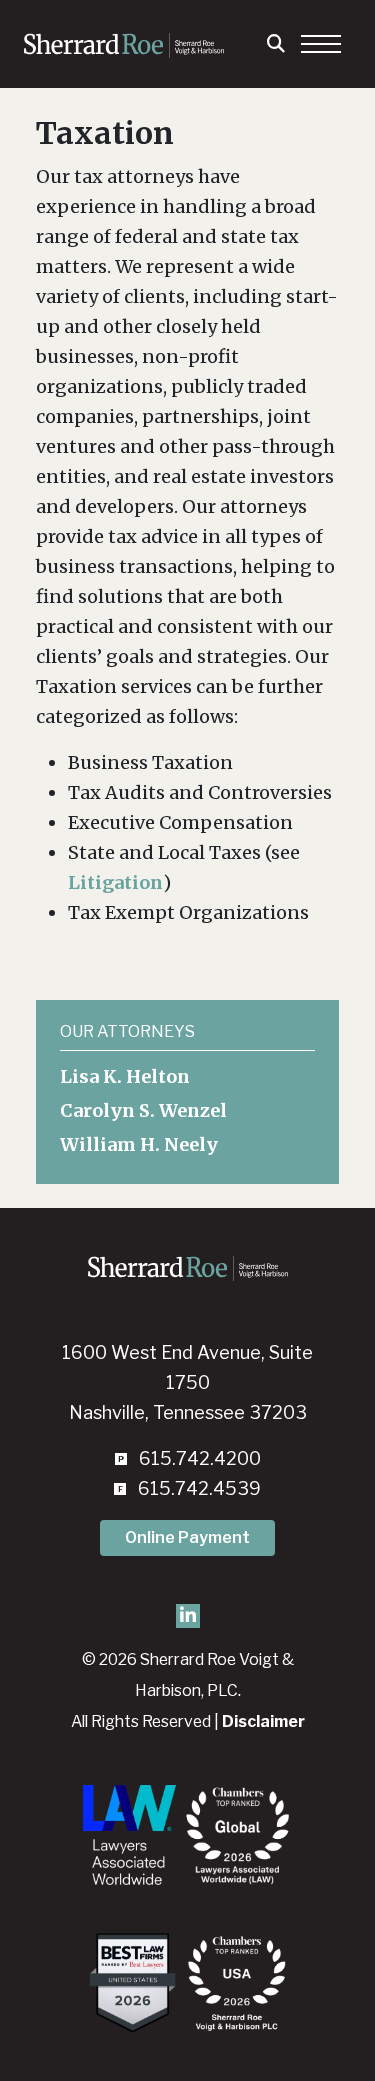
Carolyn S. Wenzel (143, 1110)
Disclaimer (263, 1721)
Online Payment (187, 1537)
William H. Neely (139, 1144)
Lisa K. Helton (125, 1076)
